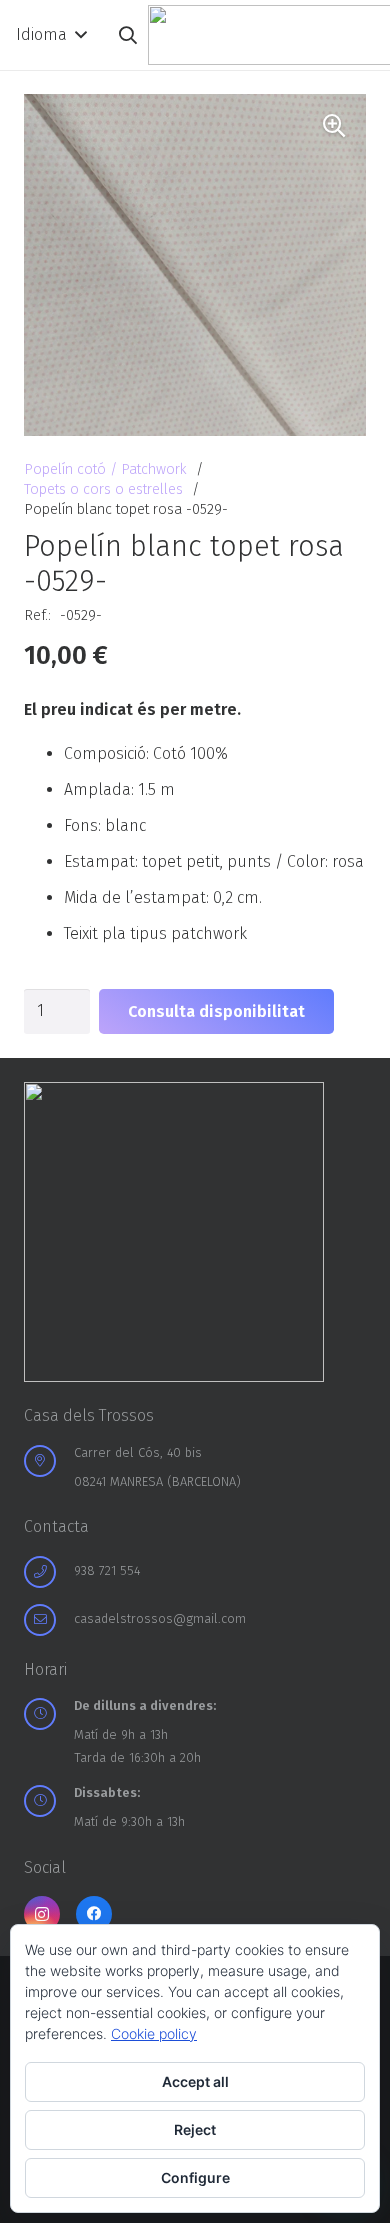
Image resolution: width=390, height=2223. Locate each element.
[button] (51, 35)
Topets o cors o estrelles (103, 489)
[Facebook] (94, 1914)
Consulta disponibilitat (216, 1011)
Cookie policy (154, 2033)
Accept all (195, 2081)
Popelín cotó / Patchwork (105, 469)
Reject (195, 2129)
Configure (195, 2177)
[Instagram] (42, 1914)
